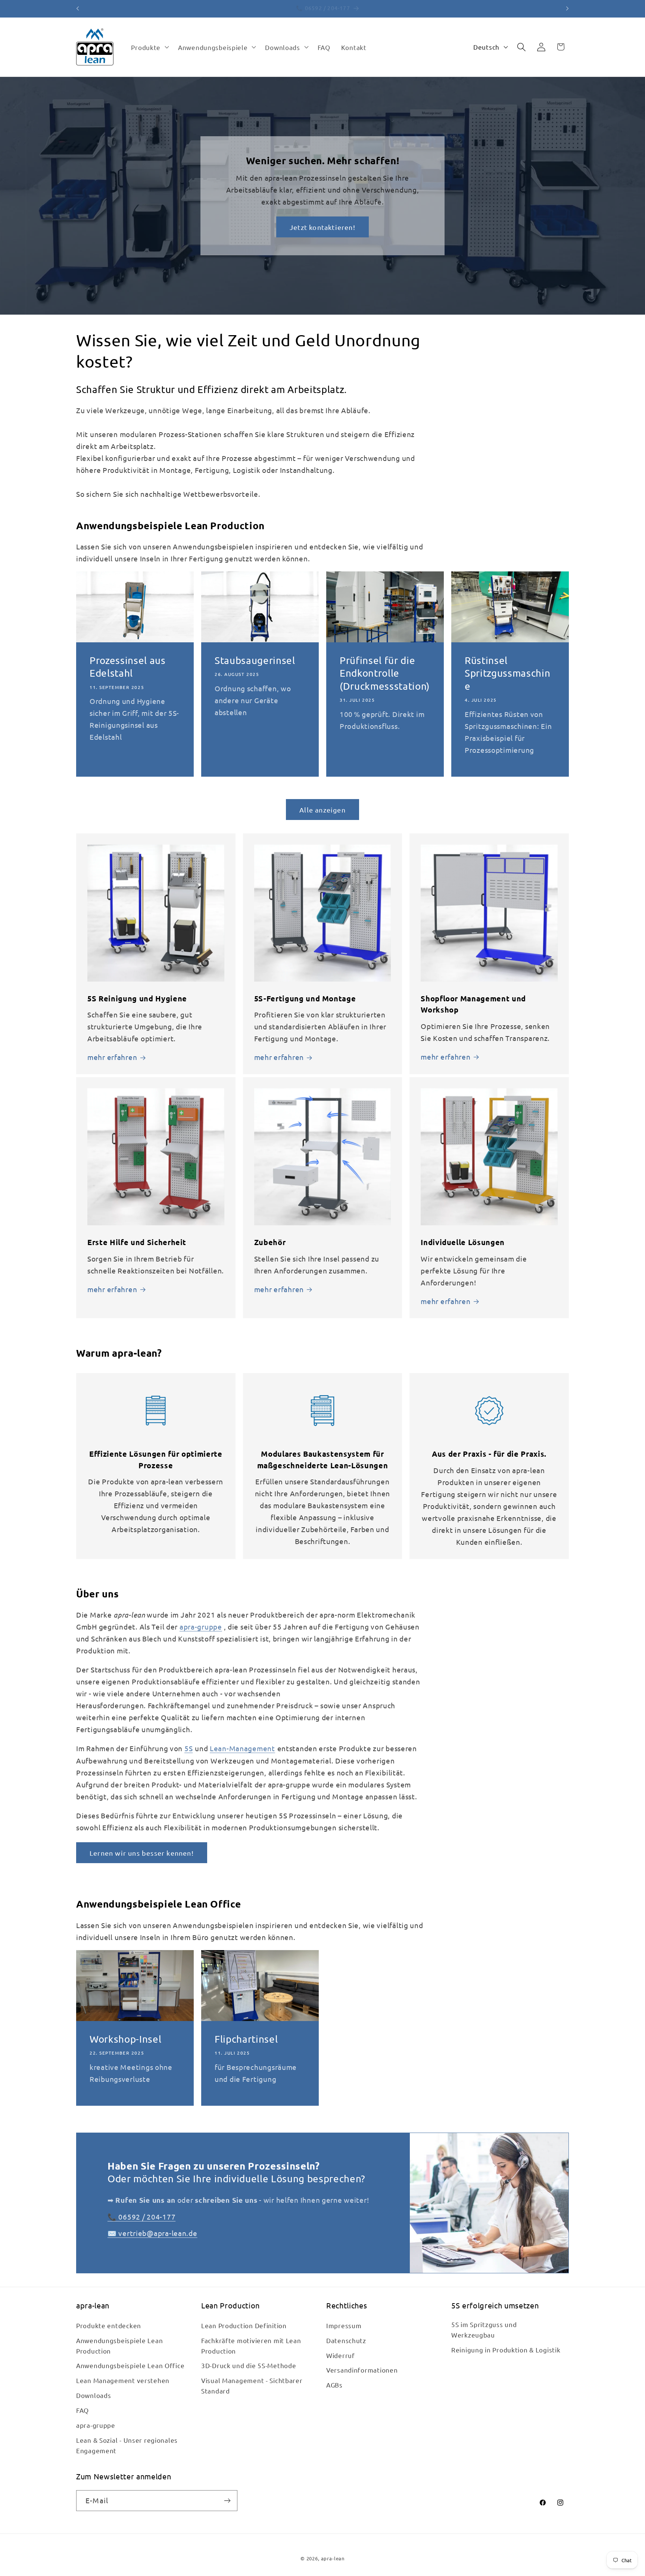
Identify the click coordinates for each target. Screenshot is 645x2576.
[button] (149, 47)
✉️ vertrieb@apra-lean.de (152, 2233)
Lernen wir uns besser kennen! (142, 1853)
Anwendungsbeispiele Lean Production (119, 2346)
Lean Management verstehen (123, 2380)
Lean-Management (242, 1748)
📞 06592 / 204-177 (141, 2217)
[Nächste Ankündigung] (567, 9)
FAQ (82, 2410)
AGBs (334, 2385)
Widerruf (341, 2355)
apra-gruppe (201, 1627)
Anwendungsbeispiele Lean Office (130, 2365)
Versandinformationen (362, 2370)
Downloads (94, 2395)
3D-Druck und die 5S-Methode (249, 2365)
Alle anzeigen (322, 810)
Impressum (344, 2325)
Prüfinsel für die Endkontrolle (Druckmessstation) (385, 673)
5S (188, 1748)
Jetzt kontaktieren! (322, 227)
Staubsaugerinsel (255, 660)
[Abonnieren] (227, 2501)
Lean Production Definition (244, 2325)
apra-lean (333, 2558)
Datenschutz (346, 2340)
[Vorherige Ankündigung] (78, 9)
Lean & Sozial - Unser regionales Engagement (127, 2445)
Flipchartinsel (246, 2039)
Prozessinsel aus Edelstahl (128, 667)
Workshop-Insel (125, 2039)
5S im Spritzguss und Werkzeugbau (484, 2329)
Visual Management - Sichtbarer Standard (252, 2385)
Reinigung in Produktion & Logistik (506, 2350)
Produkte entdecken (109, 2325)
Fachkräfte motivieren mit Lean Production (251, 2346)
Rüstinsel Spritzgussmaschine (507, 673)
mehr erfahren (112, 1057)
